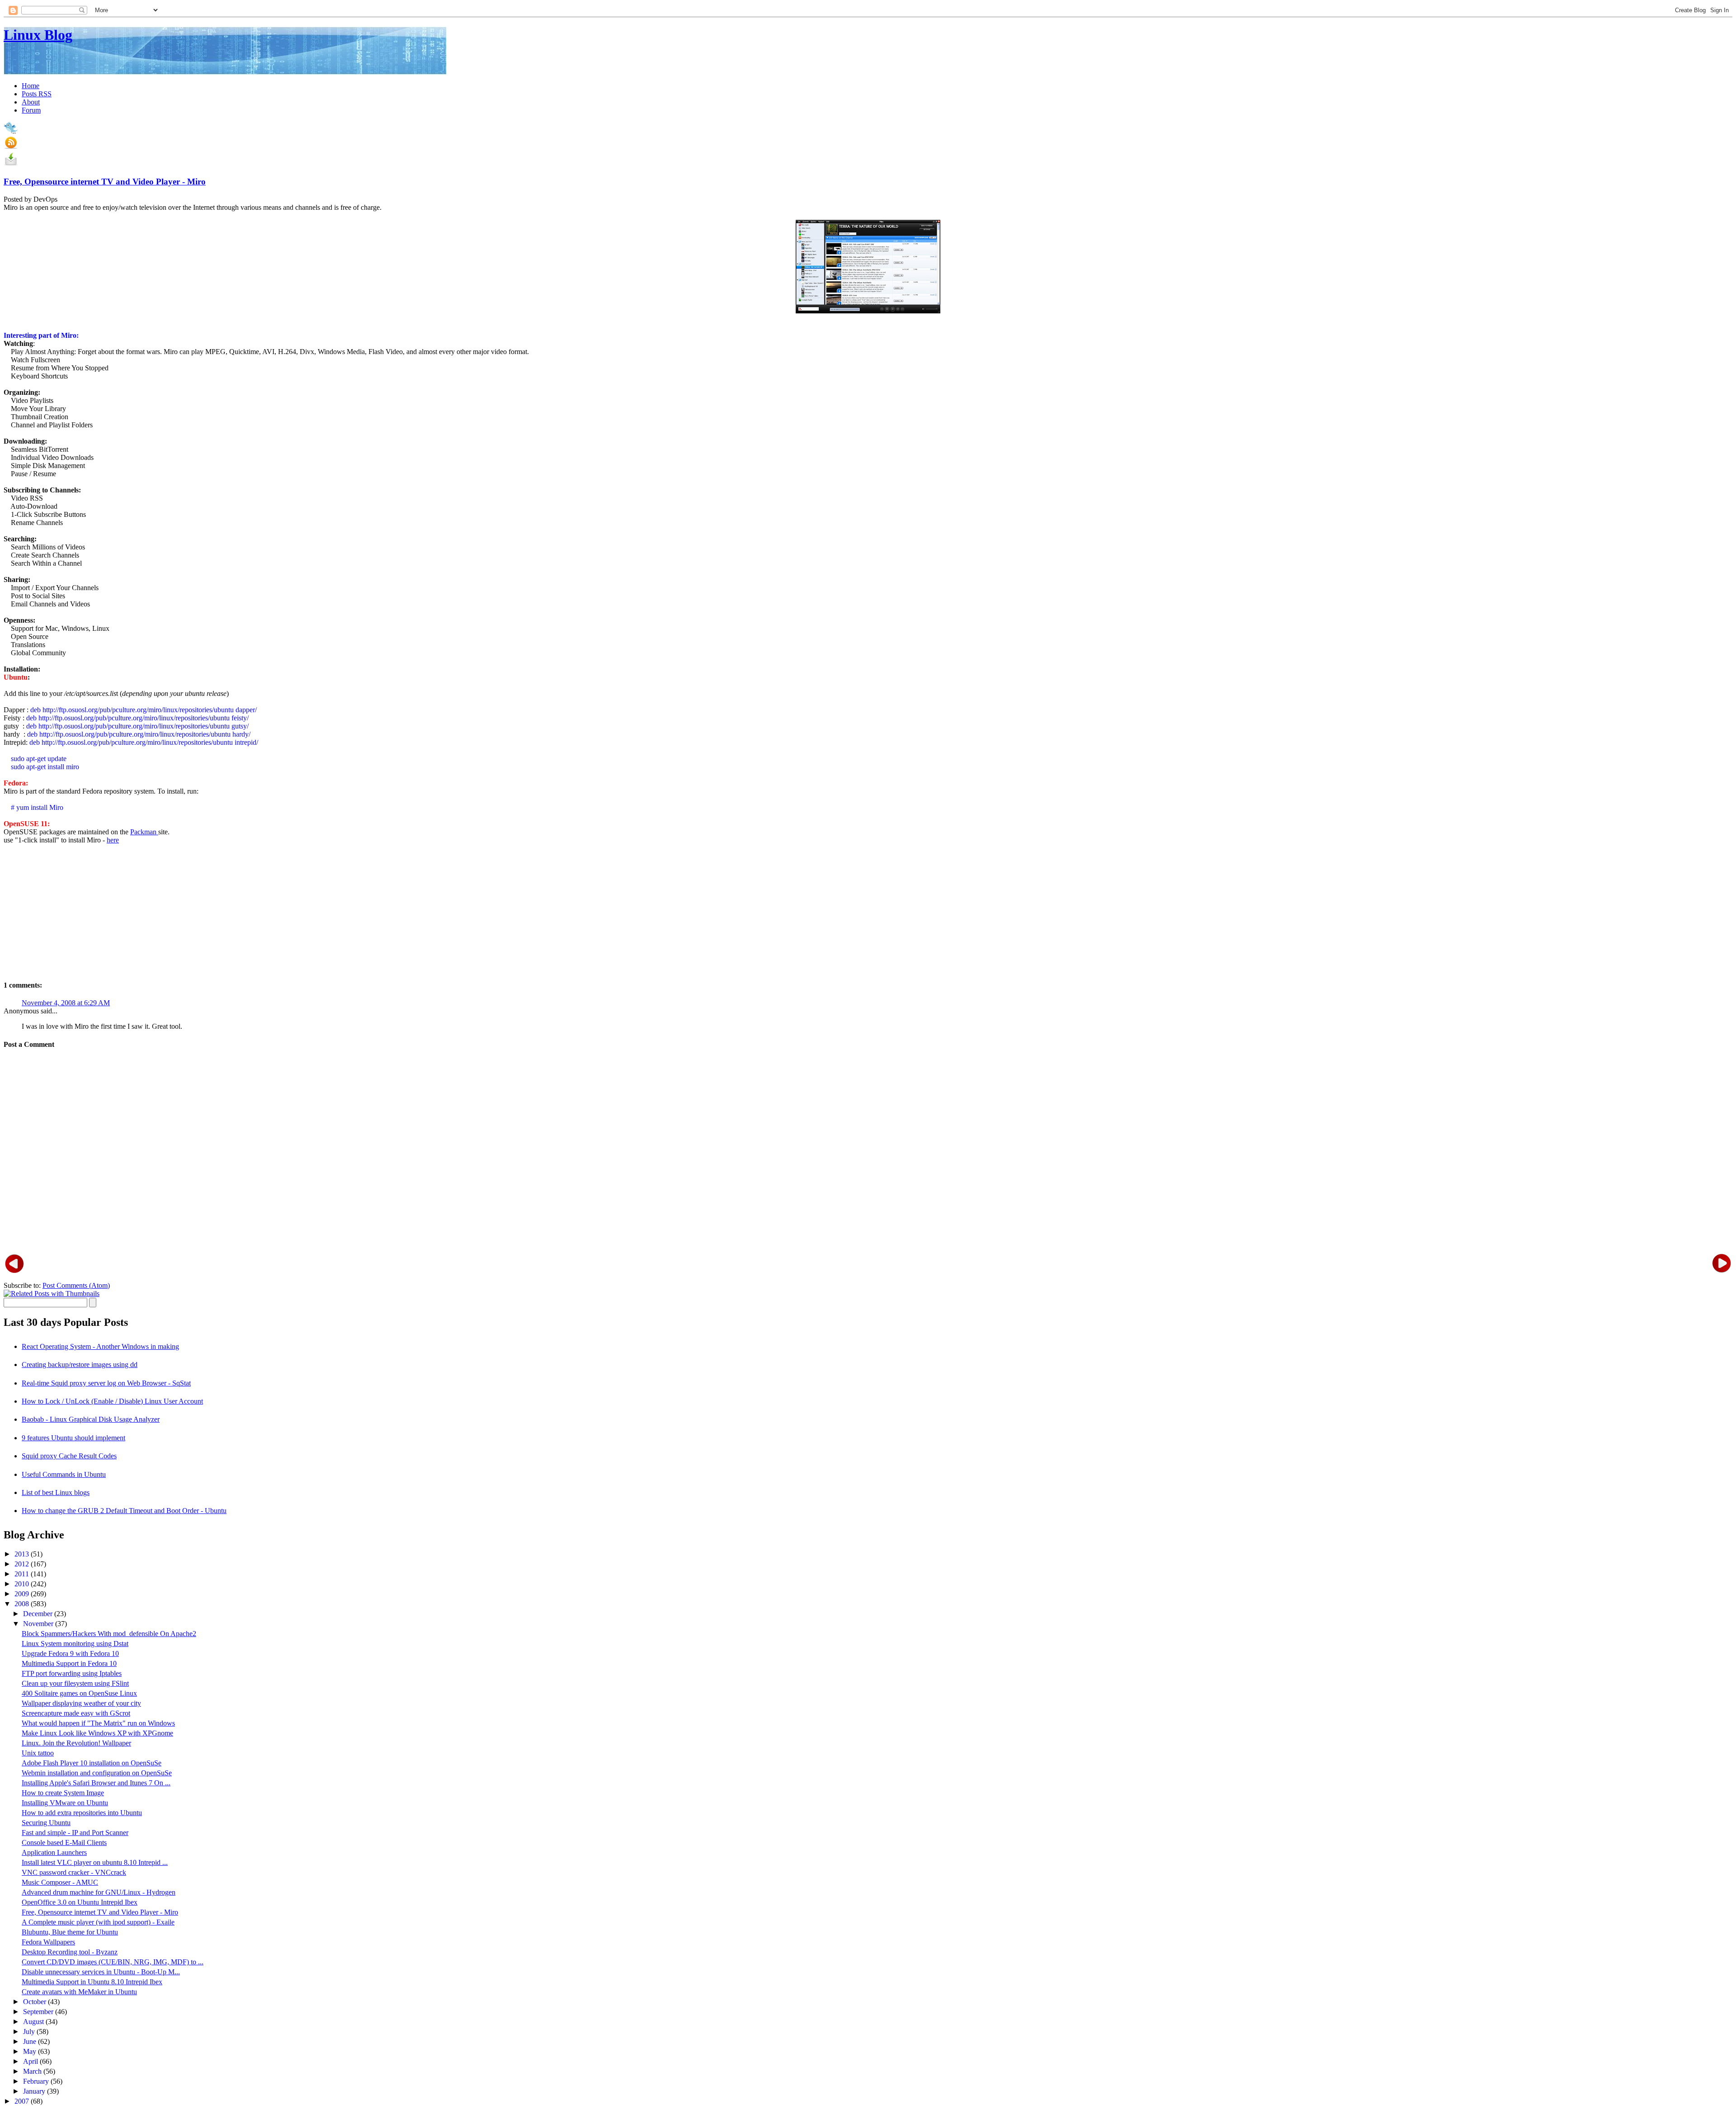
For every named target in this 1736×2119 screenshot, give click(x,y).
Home (31, 86)
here (113, 840)
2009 (23, 1594)
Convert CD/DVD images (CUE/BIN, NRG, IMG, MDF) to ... (113, 1962)
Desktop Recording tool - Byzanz (70, 1952)
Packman (144, 832)
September (39, 2012)
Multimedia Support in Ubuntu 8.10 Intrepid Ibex (92, 1982)
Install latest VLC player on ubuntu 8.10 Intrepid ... (95, 1862)
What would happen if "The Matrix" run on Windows (98, 1723)
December (39, 1614)
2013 (23, 1554)
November (39, 1624)
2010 (23, 1584)
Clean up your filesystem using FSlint (75, 1683)
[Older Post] (1722, 1263)
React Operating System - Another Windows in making (100, 1346)
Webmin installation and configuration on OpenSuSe (97, 1773)
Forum (31, 110)
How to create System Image (63, 1793)
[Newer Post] (14, 1263)
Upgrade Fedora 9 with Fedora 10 (70, 1653)
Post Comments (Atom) (76, 1285)
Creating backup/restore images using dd (80, 1365)
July (30, 2031)
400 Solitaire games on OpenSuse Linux (79, 1693)
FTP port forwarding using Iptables (72, 1673)
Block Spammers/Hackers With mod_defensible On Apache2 (109, 1634)
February (37, 2081)
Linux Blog (38, 35)
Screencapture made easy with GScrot (76, 1713)
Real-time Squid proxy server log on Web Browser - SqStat (106, 1383)
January (35, 2091)
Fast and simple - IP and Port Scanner (75, 1833)
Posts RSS (37, 94)
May (31, 2051)
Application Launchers (54, 1852)
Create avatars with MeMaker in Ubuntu (79, 1992)
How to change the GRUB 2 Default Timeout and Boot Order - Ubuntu (124, 1511)
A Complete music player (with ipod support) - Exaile (98, 1922)
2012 (23, 1564)
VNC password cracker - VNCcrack (74, 1872)
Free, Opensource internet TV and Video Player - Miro (105, 182)
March (33, 2071)
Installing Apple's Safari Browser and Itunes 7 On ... (96, 1783)
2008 (23, 1604)
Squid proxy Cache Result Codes (69, 1456)
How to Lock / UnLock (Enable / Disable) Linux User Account (112, 1401)
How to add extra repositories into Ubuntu (82, 1813)
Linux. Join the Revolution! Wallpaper (76, 1743)
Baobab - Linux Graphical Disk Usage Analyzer (91, 1419)
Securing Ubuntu (46, 1823)
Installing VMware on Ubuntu (65, 1803)
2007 (23, 2101)
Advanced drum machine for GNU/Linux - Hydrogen (99, 1892)
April (31, 2061)
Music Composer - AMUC (60, 1882)
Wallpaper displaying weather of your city (81, 1703)
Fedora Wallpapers (48, 1942)
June (31, 2041)
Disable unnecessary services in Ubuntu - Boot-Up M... (101, 1972)
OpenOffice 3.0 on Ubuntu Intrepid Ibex (80, 1902)
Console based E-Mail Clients (64, 1842)
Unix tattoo (38, 1753)
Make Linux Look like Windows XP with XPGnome (97, 1733)
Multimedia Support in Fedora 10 (69, 1663)
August (34, 2022)
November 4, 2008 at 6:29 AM (66, 1003)
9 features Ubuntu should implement (73, 1438)
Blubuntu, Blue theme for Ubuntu (70, 1932)
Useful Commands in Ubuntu (64, 1474)
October (35, 2002)
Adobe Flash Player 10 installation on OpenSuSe (92, 1763)
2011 (23, 1574)
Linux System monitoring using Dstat (75, 1644)
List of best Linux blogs (56, 1492)
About (31, 102)
